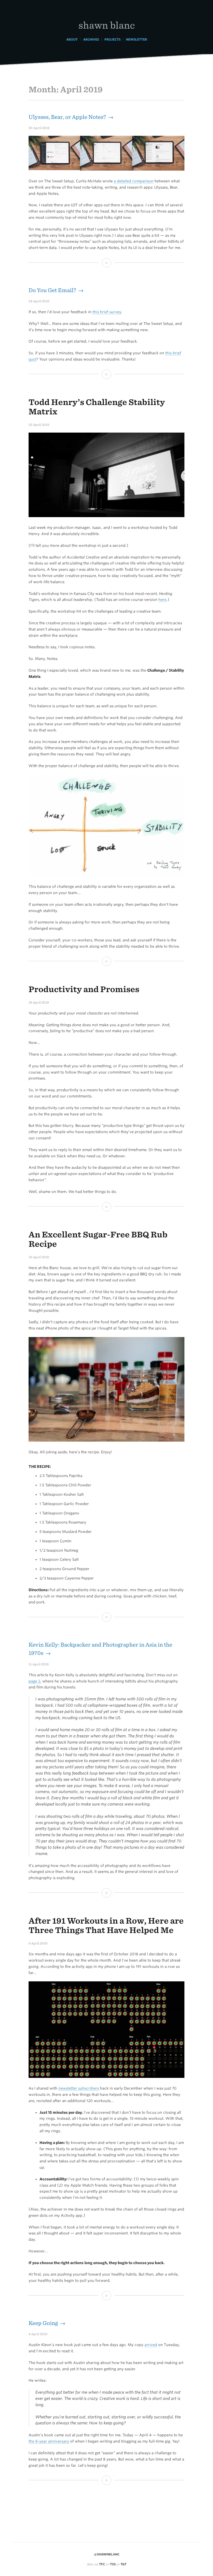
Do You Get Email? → (56, 290)
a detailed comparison (134, 181)
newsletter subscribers (79, 2088)
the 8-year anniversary (49, 2441)
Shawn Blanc (107, 25)
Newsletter (137, 39)
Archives (91, 39)
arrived (151, 2345)
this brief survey (107, 312)
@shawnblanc (107, 2554)
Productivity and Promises (84, 989)
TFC (102, 2564)
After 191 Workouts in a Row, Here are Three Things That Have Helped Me (106, 1925)
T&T (124, 2564)
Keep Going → (47, 2323)
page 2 (34, 1681)
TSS (113, 2564)
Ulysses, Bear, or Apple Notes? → (71, 117)
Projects (112, 39)
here (162, 600)
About (72, 39)
